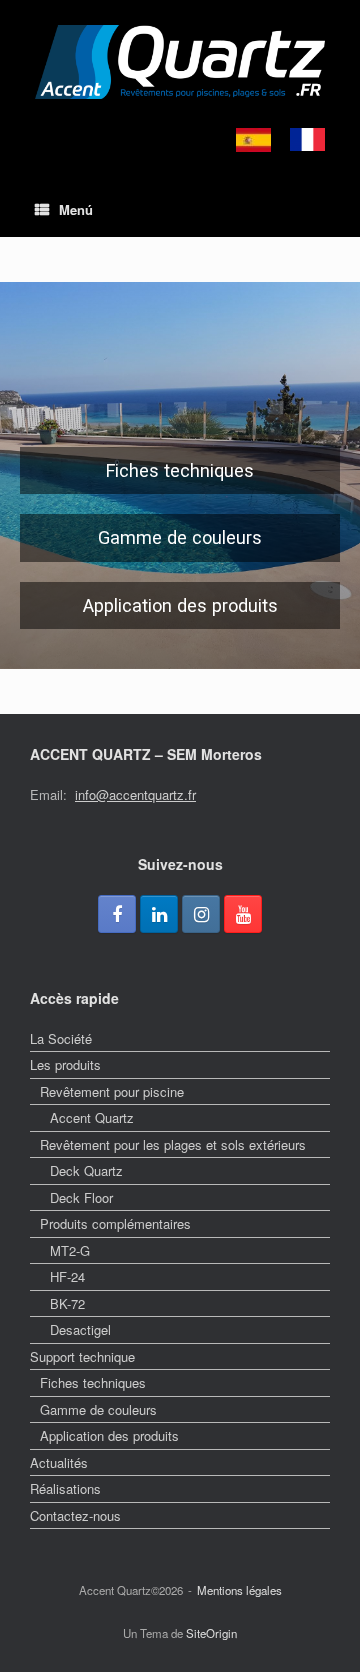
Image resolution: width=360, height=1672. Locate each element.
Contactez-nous (75, 1515)
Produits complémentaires (115, 1223)
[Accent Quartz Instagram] (201, 914)
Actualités (59, 1462)
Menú (76, 209)
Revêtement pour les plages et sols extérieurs (173, 1144)
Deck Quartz (86, 1170)
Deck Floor (81, 1197)
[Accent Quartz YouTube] (243, 914)
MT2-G (70, 1250)
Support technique (82, 1356)
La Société (61, 1038)
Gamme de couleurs (98, 1409)
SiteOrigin (211, 1633)
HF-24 (67, 1276)
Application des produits (109, 1435)
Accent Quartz (92, 1117)
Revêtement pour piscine (112, 1091)
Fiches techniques (93, 1382)
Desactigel (80, 1329)
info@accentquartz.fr (135, 794)
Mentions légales (239, 1590)
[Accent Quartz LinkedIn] (159, 914)
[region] (180, 475)
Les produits (65, 1064)
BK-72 (67, 1303)
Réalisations (65, 1488)
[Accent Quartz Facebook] (117, 914)
